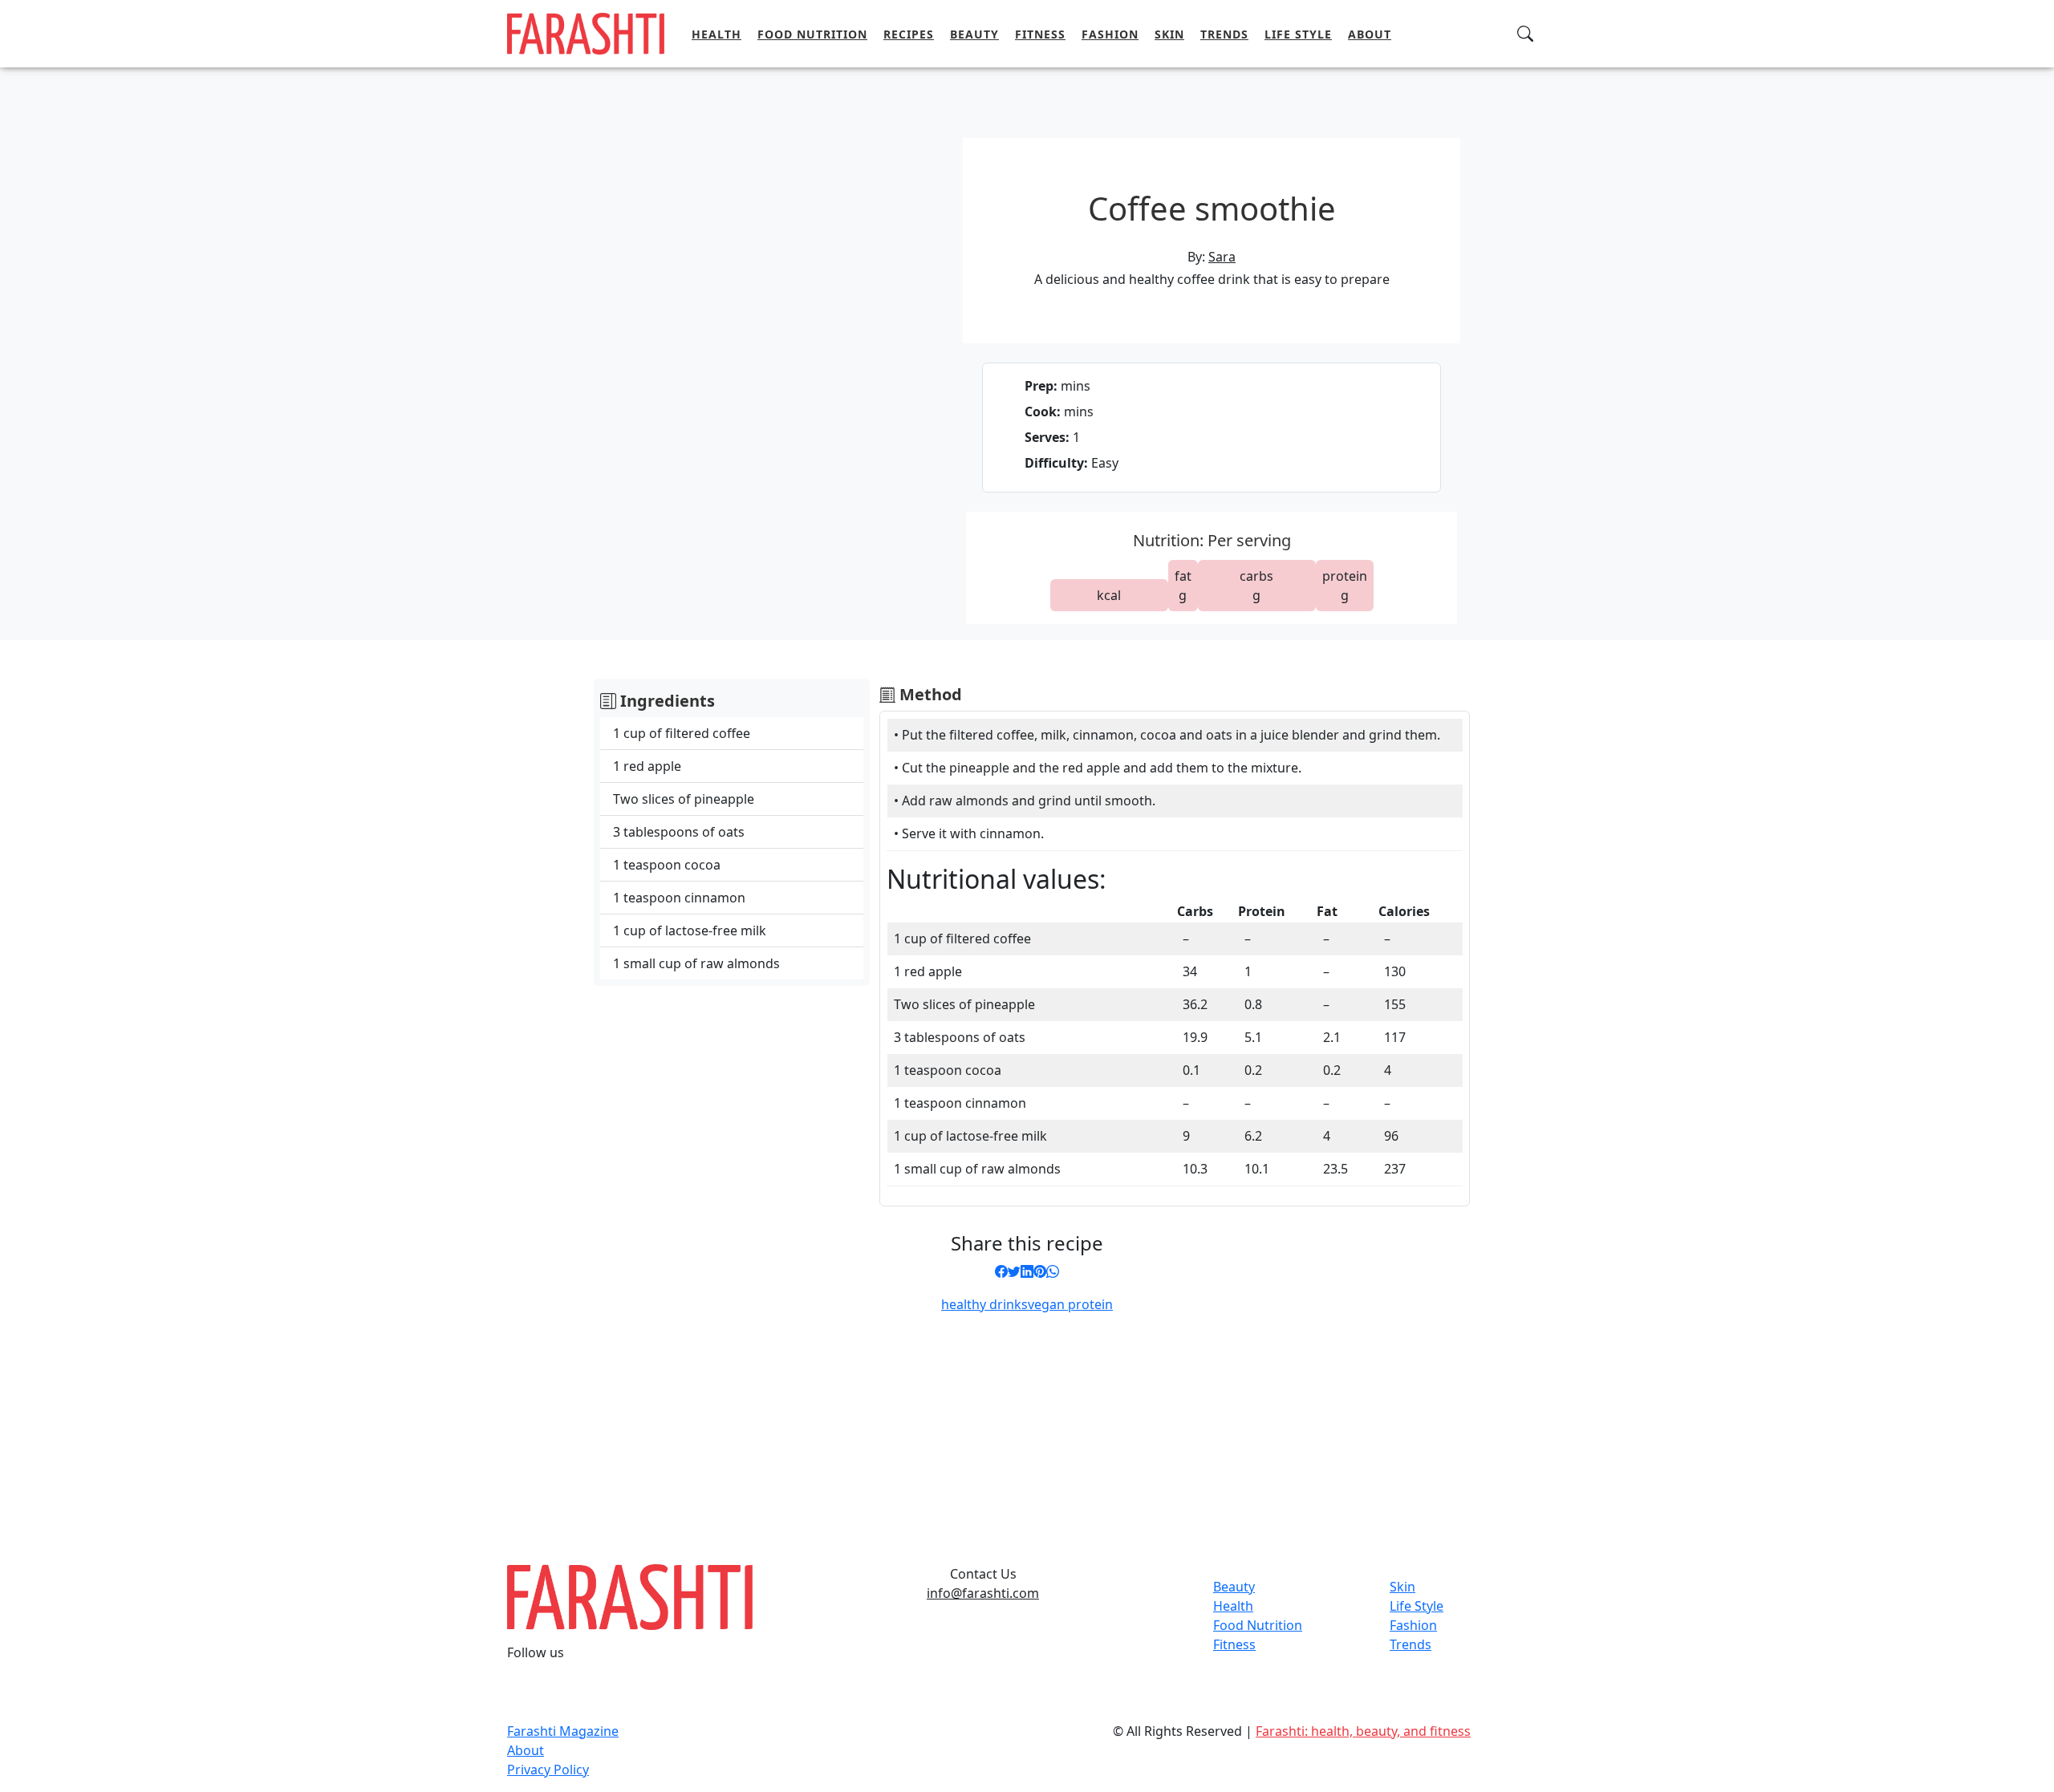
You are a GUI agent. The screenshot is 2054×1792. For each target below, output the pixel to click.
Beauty (974, 34)
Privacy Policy (548, 1770)
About (1370, 34)
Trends (1224, 34)
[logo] (586, 32)
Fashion (1110, 34)
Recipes (909, 34)
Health (716, 34)
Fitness (1040, 34)
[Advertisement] (988, 1433)
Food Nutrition (812, 34)
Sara (1222, 257)
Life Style (1298, 34)
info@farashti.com (983, 1593)
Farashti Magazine (563, 1731)
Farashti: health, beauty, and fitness (1363, 1731)
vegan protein (1070, 1304)
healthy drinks (984, 1304)
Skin (1169, 34)
